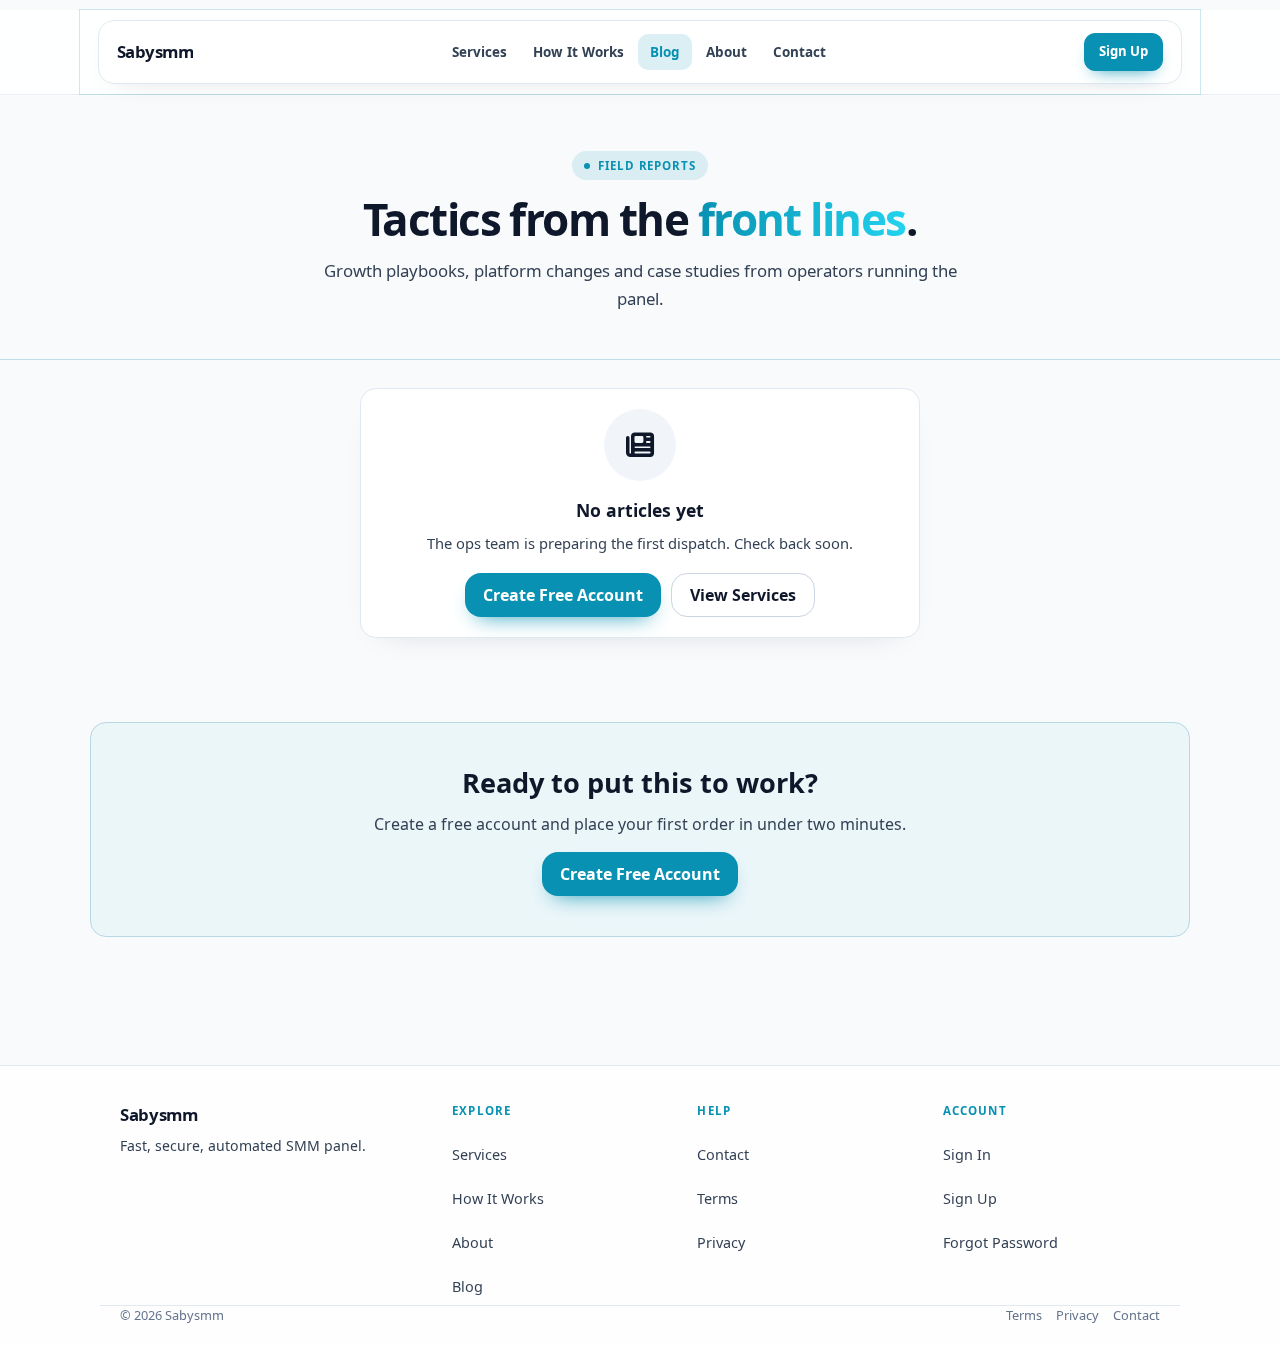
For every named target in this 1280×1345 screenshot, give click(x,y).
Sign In (967, 1154)
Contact (799, 52)
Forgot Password (1000, 1242)
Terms (717, 1198)
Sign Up (1123, 51)
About (726, 52)
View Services (743, 595)
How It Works (578, 52)
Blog (665, 52)
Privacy (721, 1242)
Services (479, 52)
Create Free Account (563, 595)
